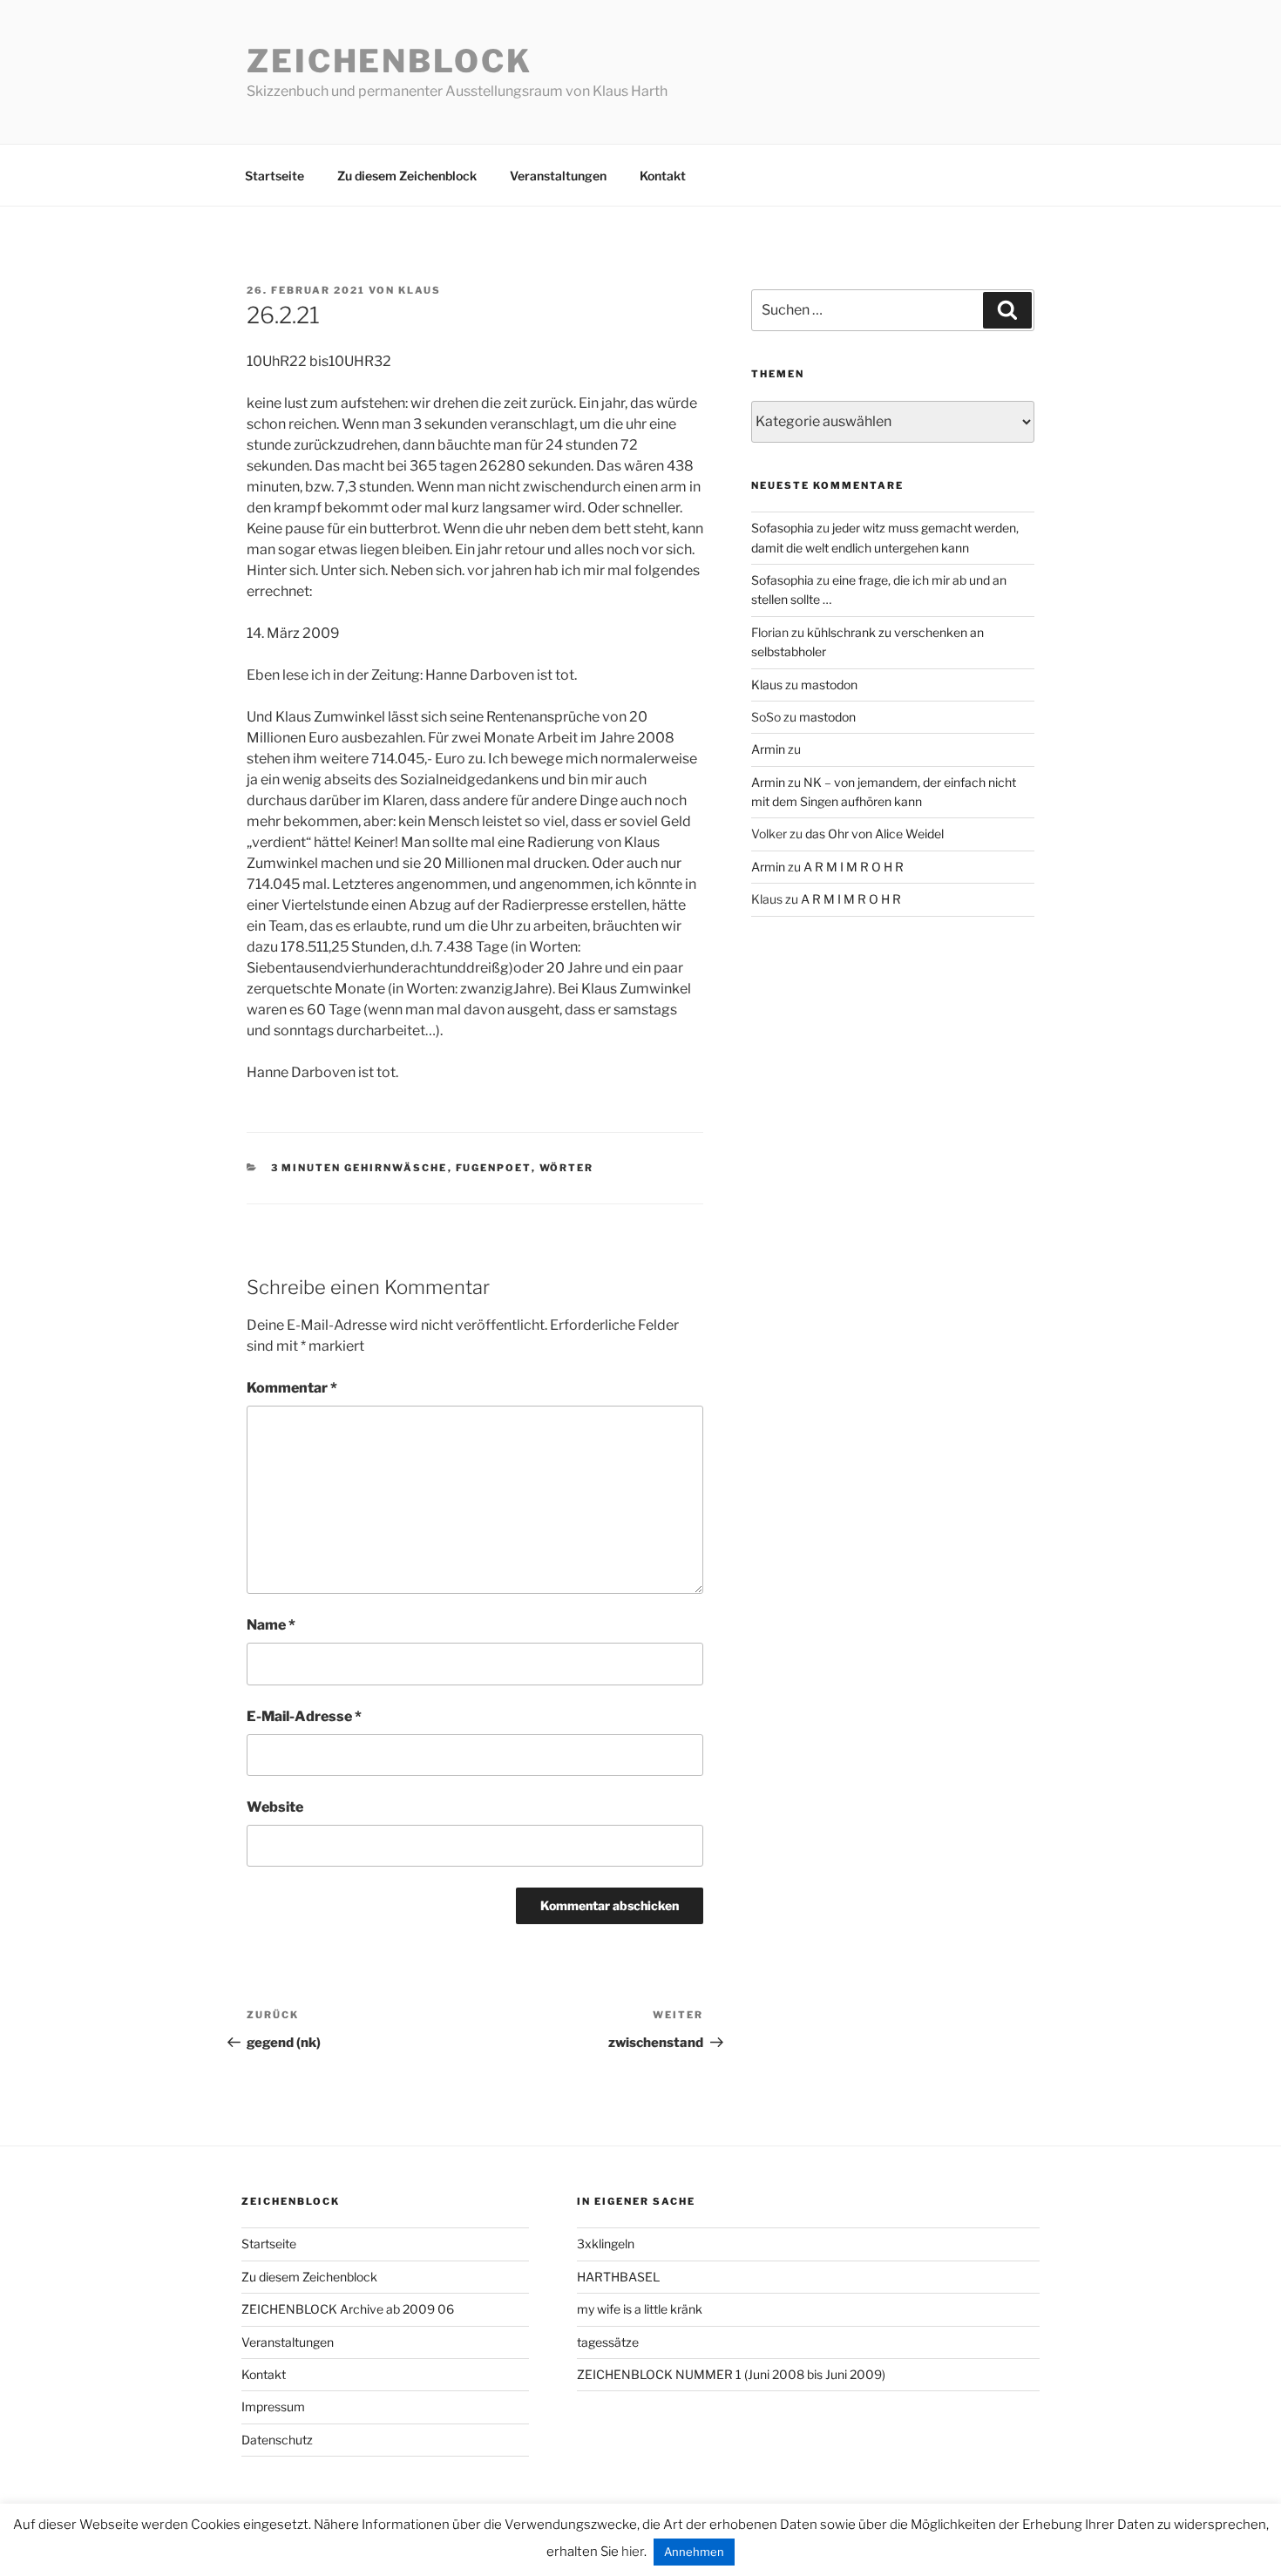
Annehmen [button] (694, 2552)
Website (275, 1807)
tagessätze (608, 2342)
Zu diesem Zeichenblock (407, 176)
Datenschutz (277, 2440)
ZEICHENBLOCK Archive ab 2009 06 (348, 2309)
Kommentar (292, 1388)
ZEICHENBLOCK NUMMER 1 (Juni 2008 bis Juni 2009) (731, 2374)
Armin (768, 749)
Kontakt (663, 176)
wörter (567, 1168)
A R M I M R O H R (854, 867)
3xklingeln (606, 2244)
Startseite (274, 176)
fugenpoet (494, 1168)
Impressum (273, 2407)
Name (271, 1625)
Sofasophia (783, 528)
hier (633, 2552)
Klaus (420, 290)
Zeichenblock (390, 61)
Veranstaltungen (558, 176)
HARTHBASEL (618, 2277)
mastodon (829, 685)
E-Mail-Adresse (304, 1716)
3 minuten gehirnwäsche (359, 1168)
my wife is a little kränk (640, 2309)
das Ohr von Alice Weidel (874, 834)
